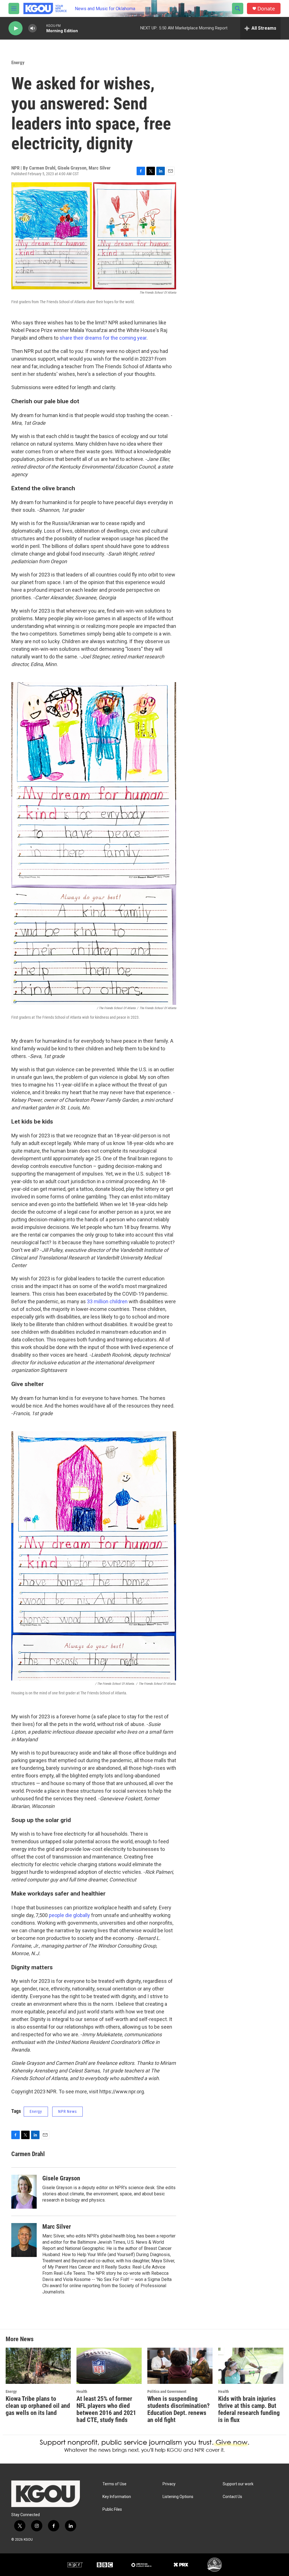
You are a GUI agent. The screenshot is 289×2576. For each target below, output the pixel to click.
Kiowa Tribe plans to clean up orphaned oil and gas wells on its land (38, 2406)
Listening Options (178, 2497)
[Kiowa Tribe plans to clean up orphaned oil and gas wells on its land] (38, 2366)
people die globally (69, 1915)
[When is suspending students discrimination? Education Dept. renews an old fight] (180, 2366)
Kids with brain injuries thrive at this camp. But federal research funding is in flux (249, 2409)
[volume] (32, 28)
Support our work (238, 2484)
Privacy (169, 2484)
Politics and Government (167, 2391)
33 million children (107, 1301)
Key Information (117, 2497)
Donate (266, 9)
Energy (18, 62)
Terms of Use (114, 2484)
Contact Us (232, 2497)
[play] (16, 28)
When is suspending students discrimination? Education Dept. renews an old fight (179, 2409)
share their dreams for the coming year (103, 338)
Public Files (112, 2509)
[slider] (41, 28)
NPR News (67, 2111)
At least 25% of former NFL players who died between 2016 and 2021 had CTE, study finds (106, 2409)
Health (82, 2391)
